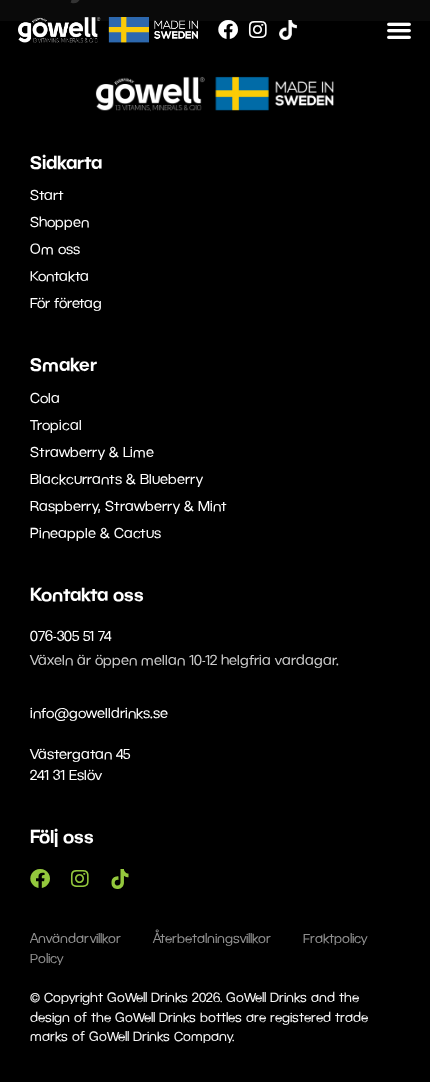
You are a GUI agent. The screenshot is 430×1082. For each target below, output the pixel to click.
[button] (398, 29)
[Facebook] (228, 30)
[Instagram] (258, 30)
